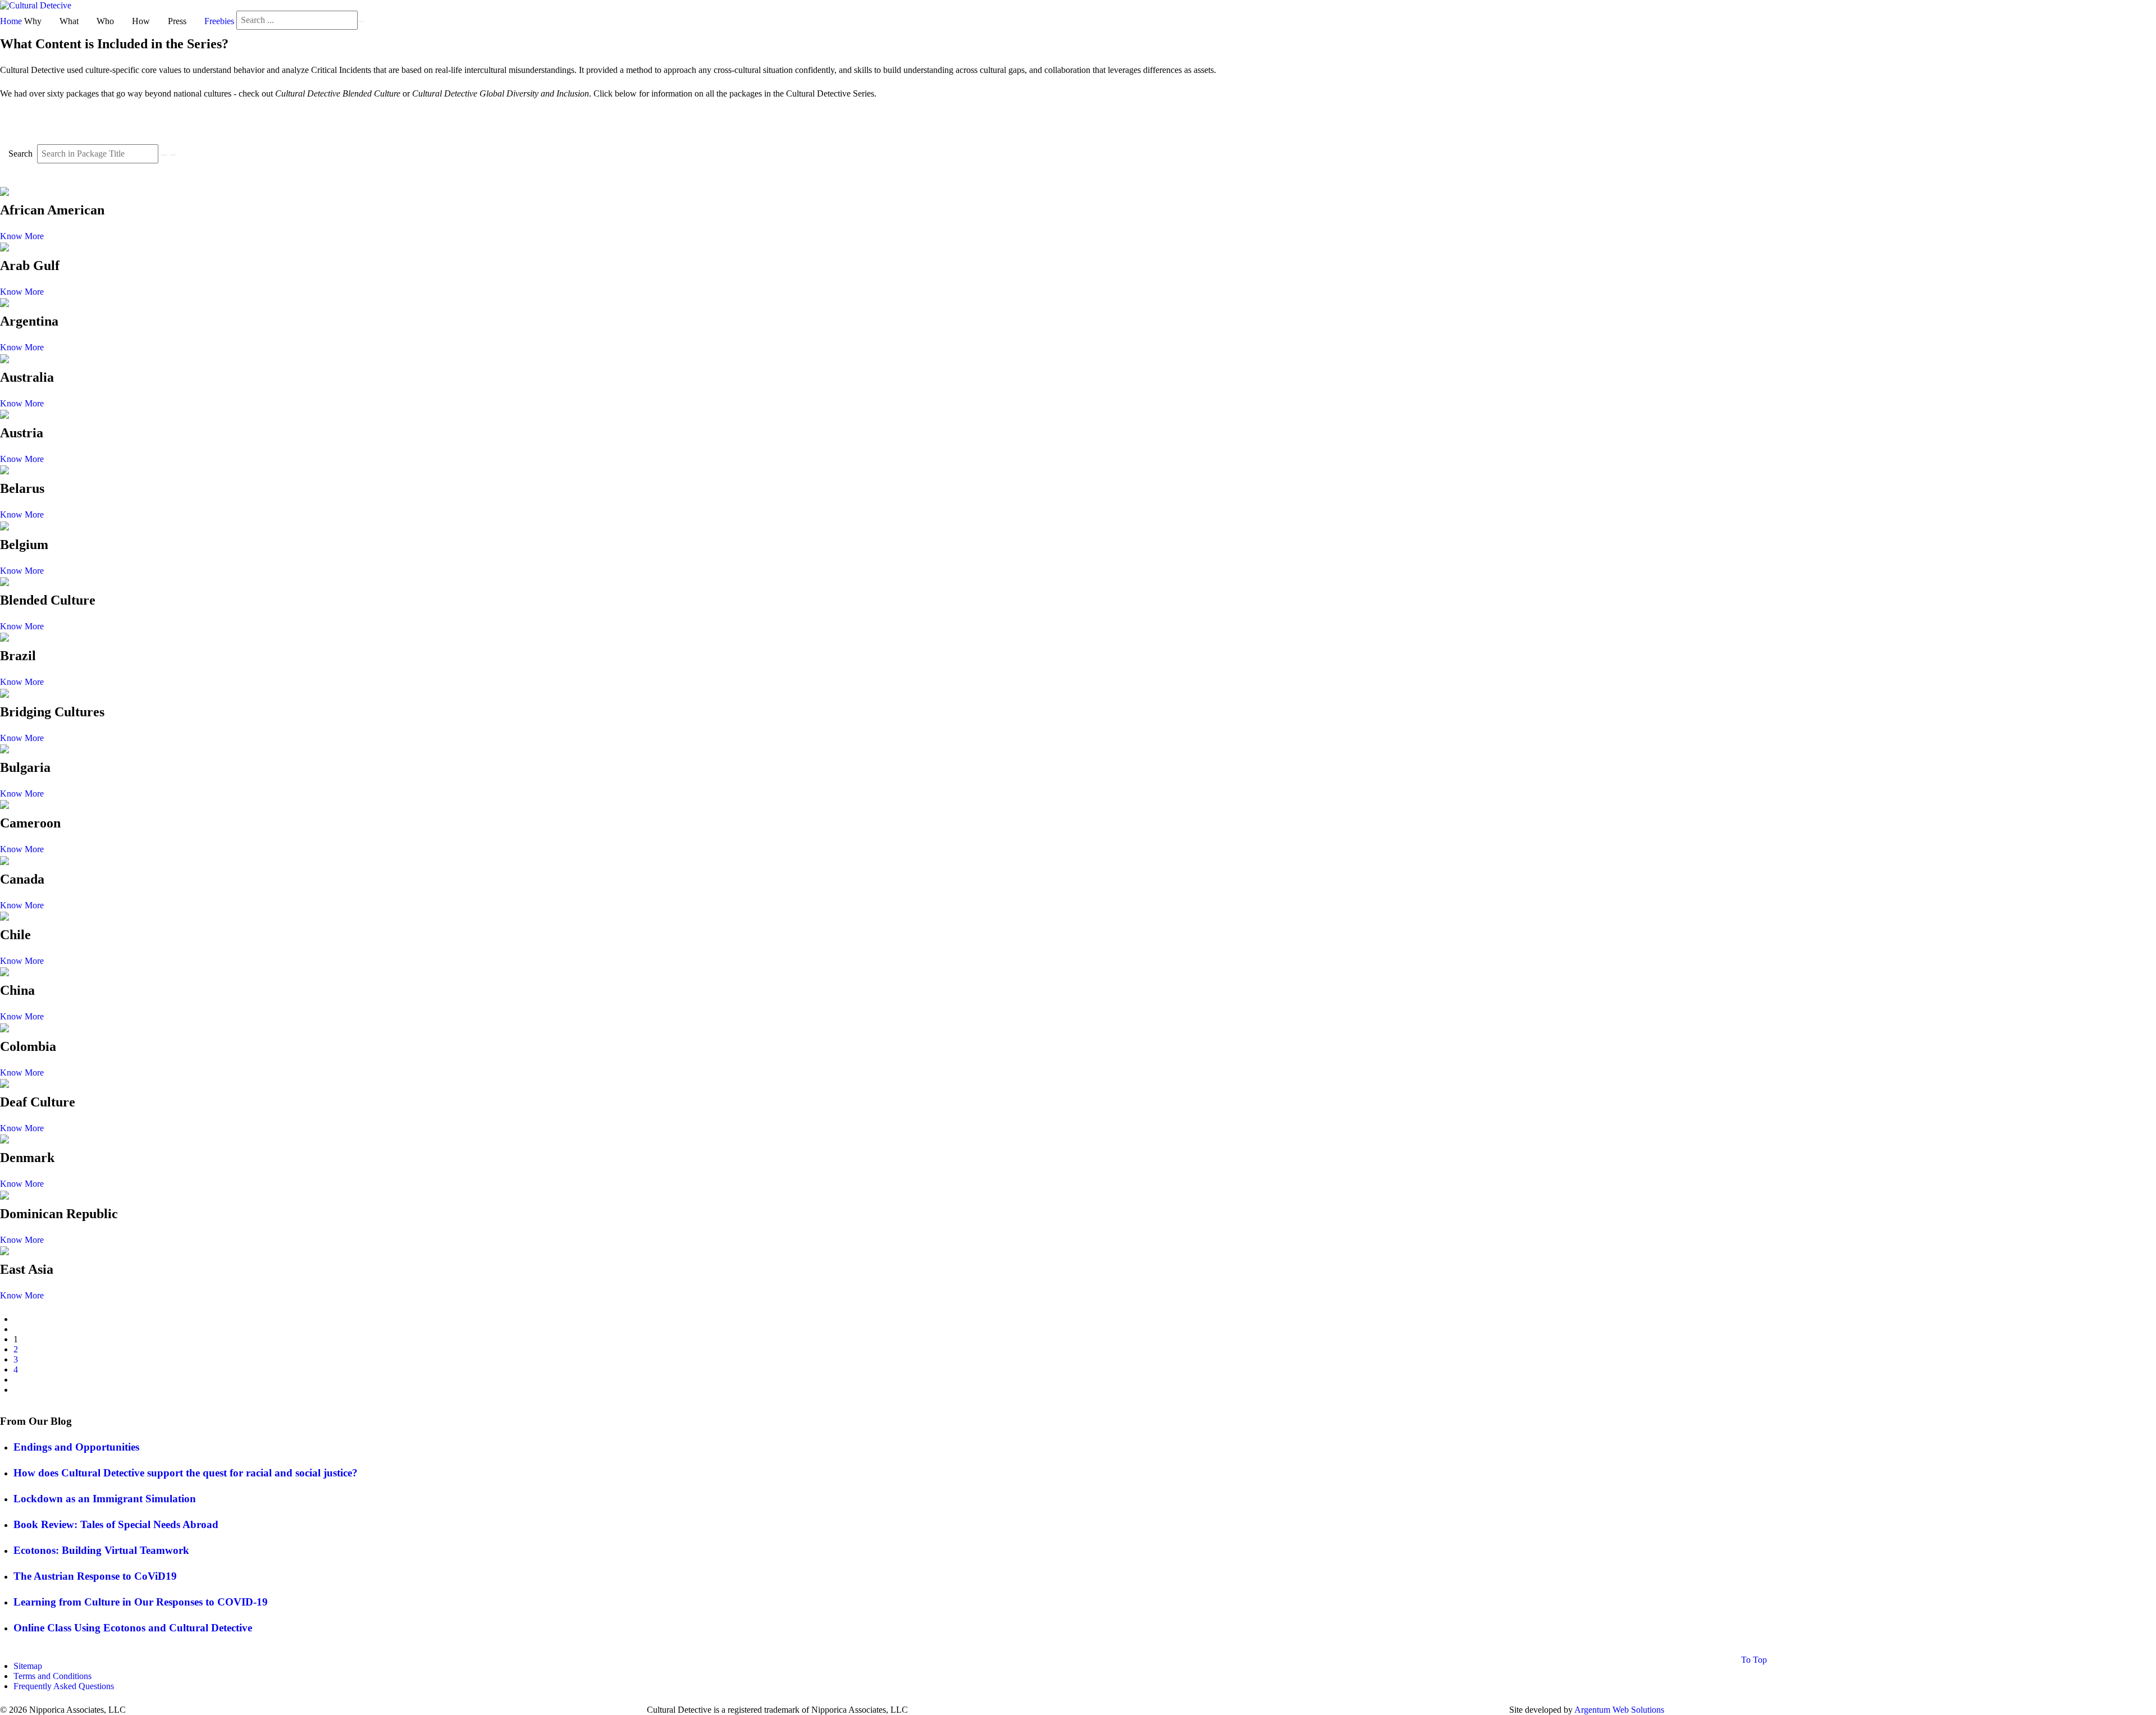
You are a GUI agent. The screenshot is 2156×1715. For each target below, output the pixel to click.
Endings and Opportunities (76, 1447)
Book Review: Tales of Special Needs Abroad (116, 1524)
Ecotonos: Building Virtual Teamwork (101, 1550)
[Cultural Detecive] (36, 5)
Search (22, 154)
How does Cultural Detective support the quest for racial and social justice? (186, 1473)
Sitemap (28, 1666)
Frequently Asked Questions (64, 1686)
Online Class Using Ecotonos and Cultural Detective (133, 1628)
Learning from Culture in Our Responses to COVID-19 (141, 1602)
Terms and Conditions (52, 1676)
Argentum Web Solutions (1619, 1710)
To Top (1753, 1660)
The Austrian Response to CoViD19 (95, 1576)
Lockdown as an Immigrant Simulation (105, 1499)
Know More (22, 236)
